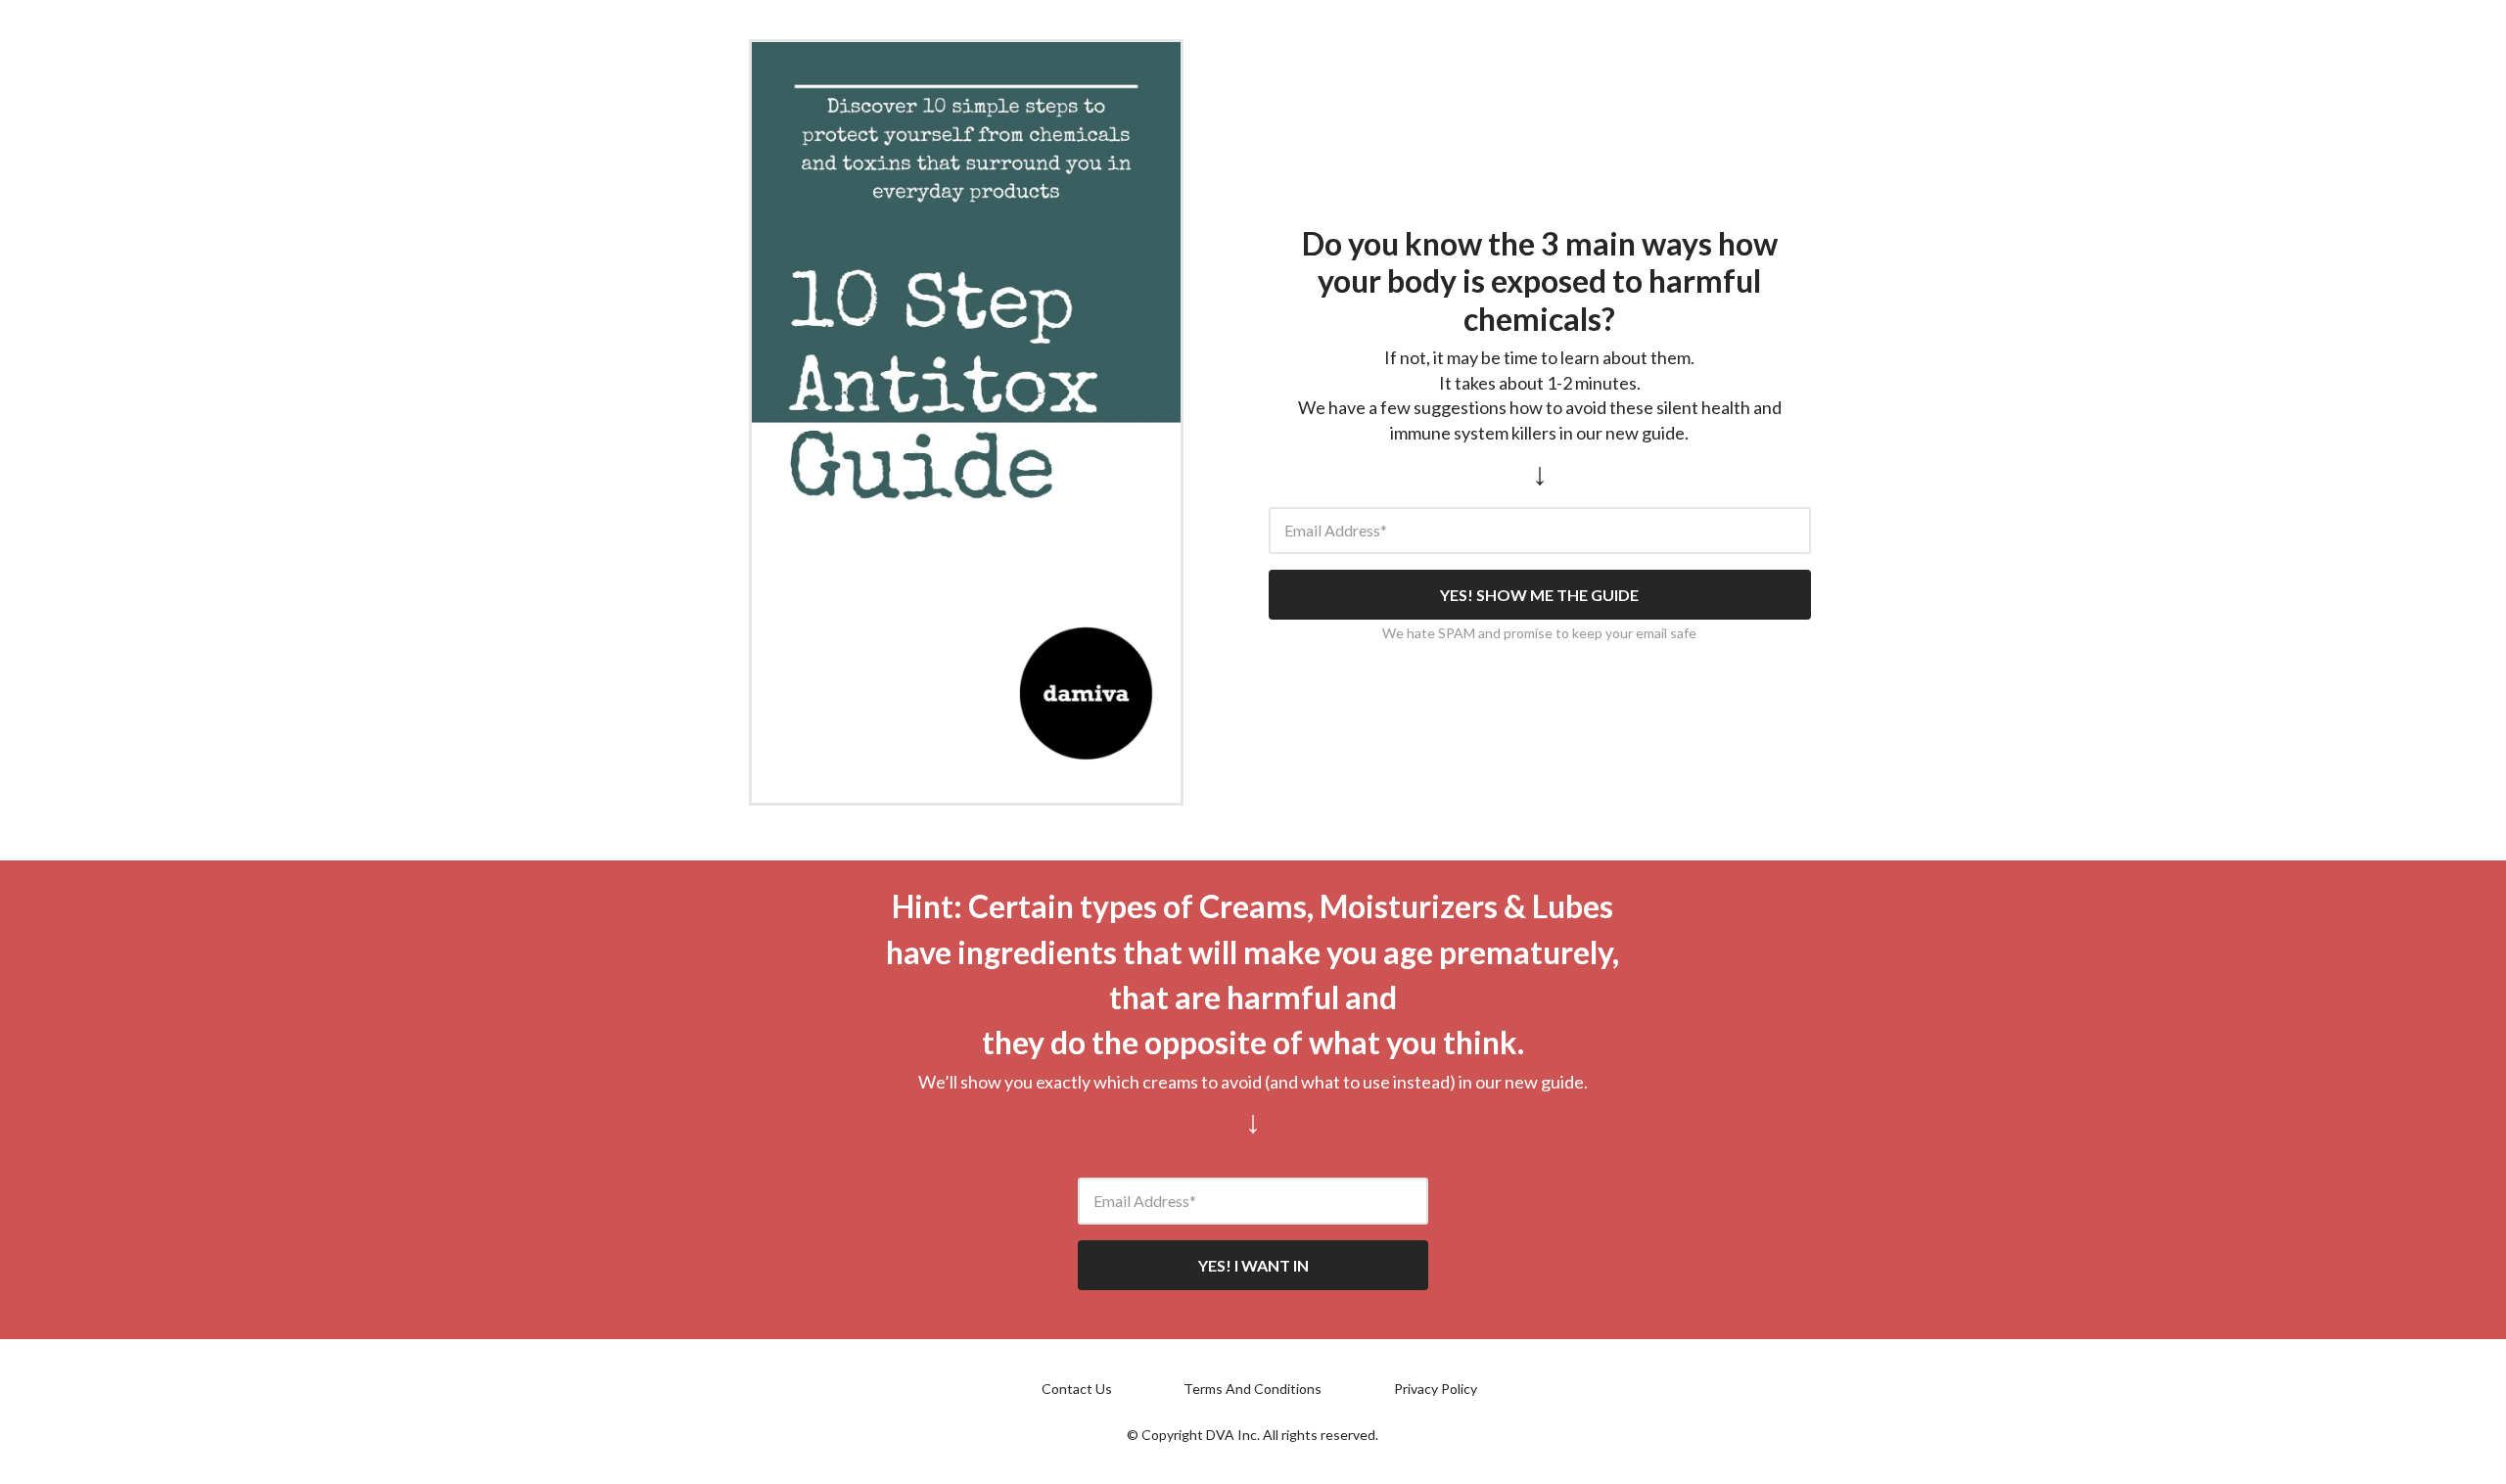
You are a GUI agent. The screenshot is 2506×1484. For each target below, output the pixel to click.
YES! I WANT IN (1253, 1265)
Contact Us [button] (1077, 1389)
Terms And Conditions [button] (1253, 1389)
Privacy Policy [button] (1436, 1389)
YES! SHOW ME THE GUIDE (1539, 595)
